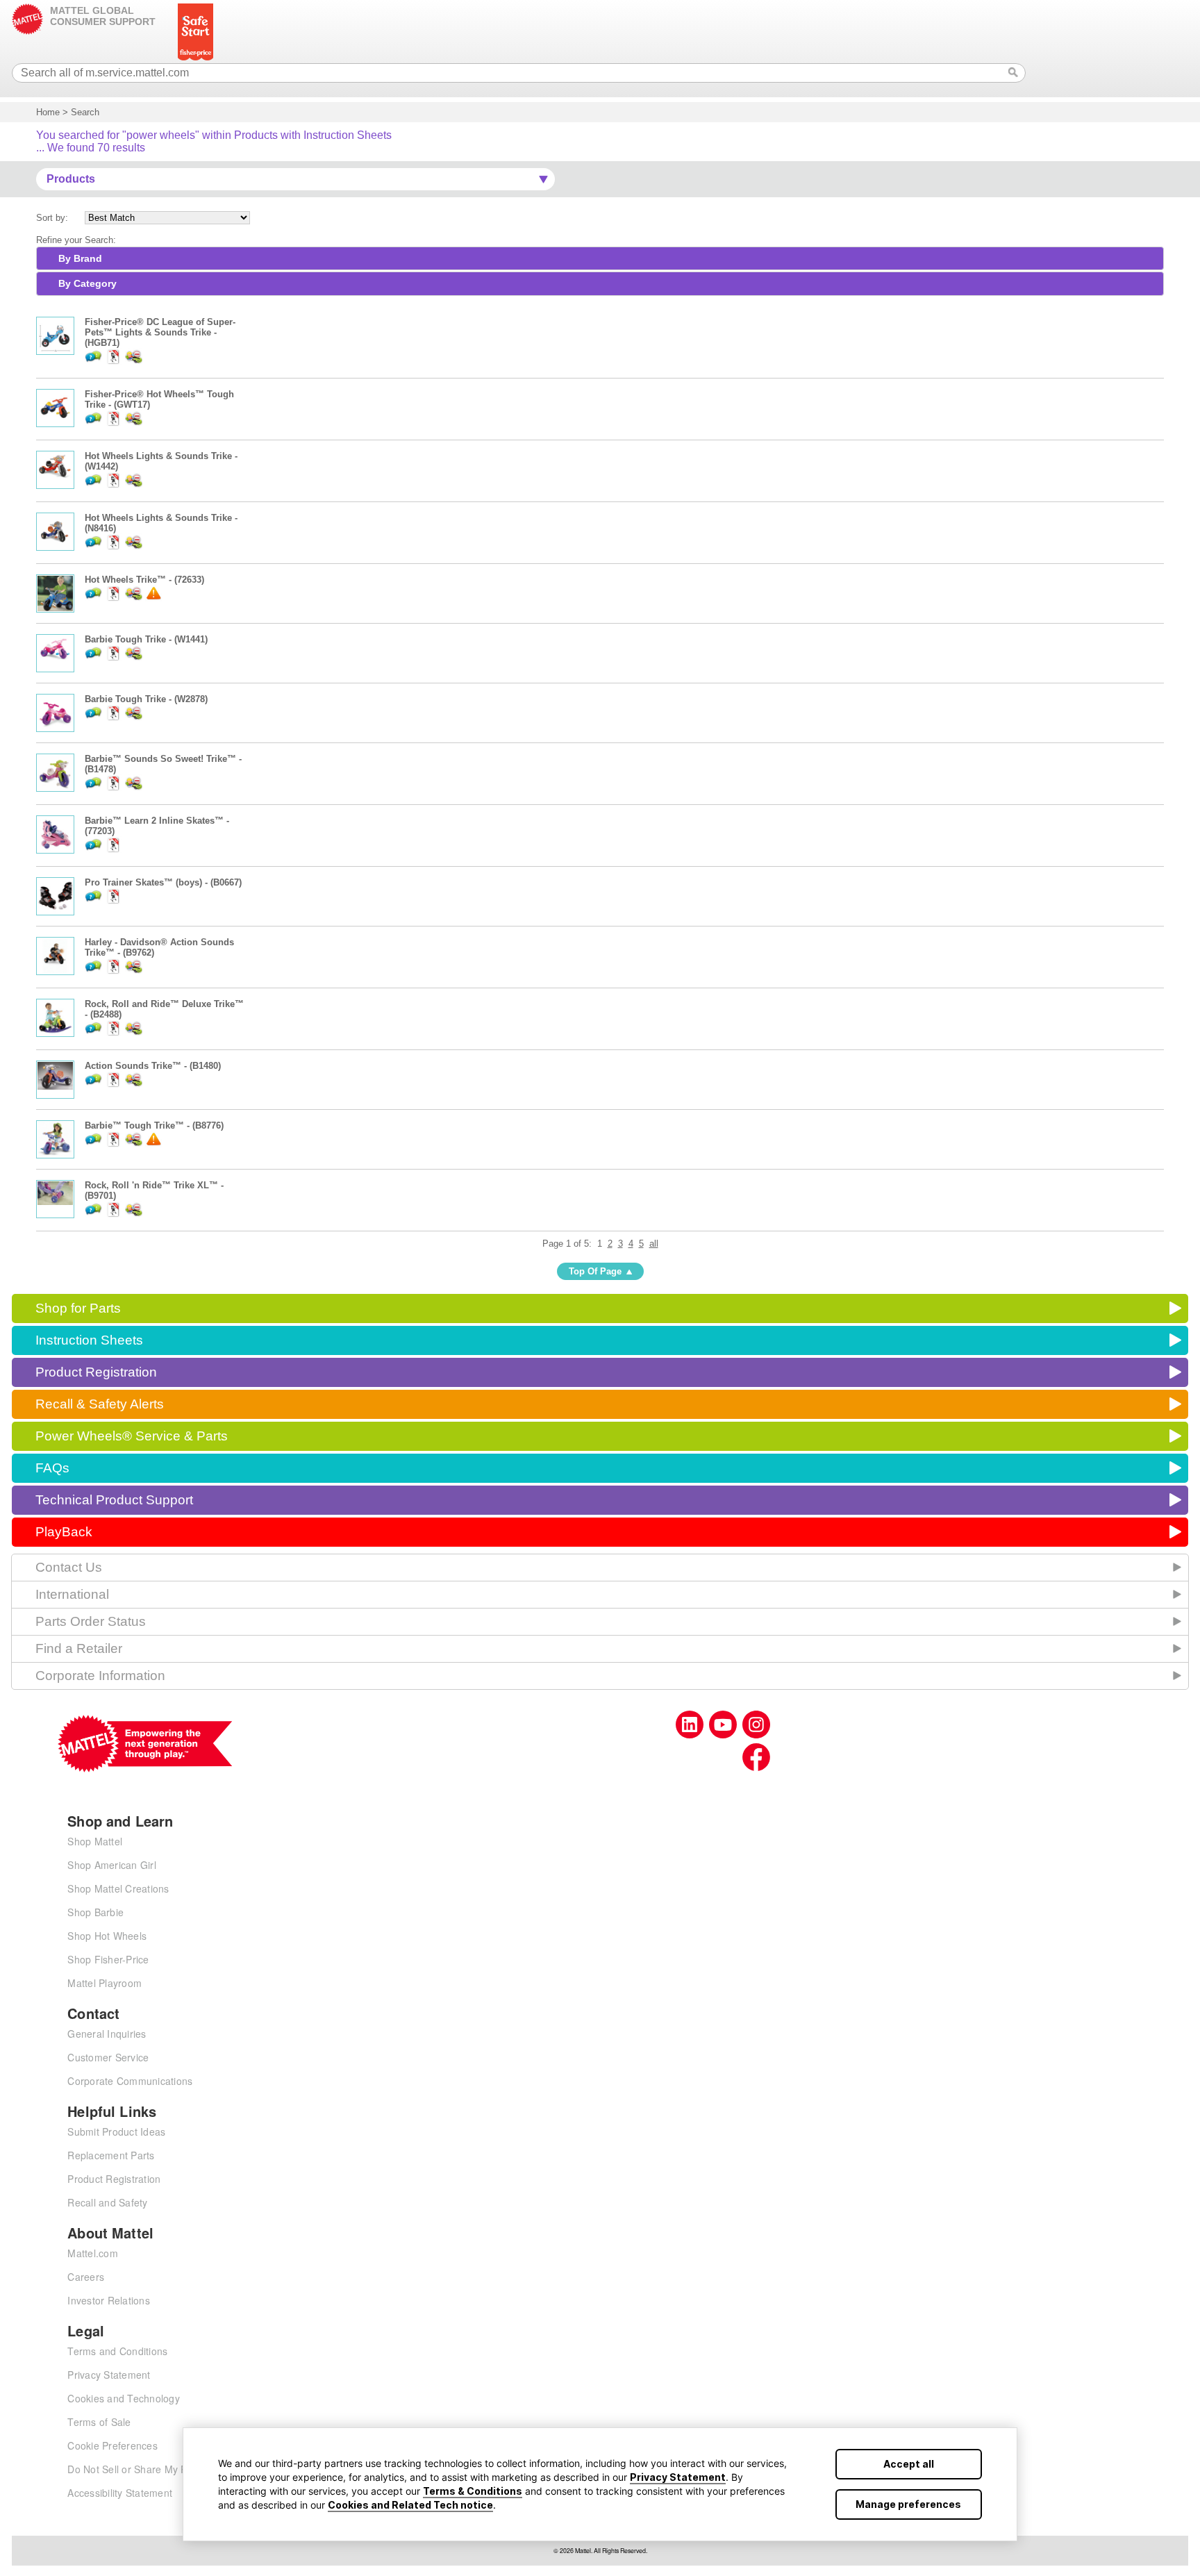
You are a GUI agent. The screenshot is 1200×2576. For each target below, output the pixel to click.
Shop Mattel (95, 1841)
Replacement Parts (111, 2155)
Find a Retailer (79, 1648)
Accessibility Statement (120, 2493)
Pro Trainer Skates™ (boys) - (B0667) (163, 882)
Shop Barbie (95, 1912)
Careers (86, 2277)
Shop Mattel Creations (118, 1888)
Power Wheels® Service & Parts (132, 1436)
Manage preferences (908, 2504)
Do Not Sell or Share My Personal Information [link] (172, 2469)
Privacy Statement (678, 2477)
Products (71, 179)
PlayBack (64, 1532)
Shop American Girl (112, 1865)
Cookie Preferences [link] (112, 2445)
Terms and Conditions (117, 2351)
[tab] (600, 258)
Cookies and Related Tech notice (410, 2505)
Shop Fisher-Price (108, 1959)
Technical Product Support (114, 1500)
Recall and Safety (107, 2202)
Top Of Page (595, 1271)
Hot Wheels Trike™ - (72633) (144, 580)
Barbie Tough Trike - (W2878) (146, 699)
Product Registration (96, 1372)
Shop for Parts (78, 1308)
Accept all (909, 2464)
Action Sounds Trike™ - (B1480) (153, 1066)
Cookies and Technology (124, 2398)
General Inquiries (107, 2034)
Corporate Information (100, 1676)
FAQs (52, 1468)
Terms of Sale (99, 2422)
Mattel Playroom (105, 1983)
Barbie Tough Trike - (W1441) (146, 639)
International (72, 1594)
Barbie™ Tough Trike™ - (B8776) (154, 1125)
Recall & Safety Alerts (100, 1404)
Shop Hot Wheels (107, 1936)
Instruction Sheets (89, 1340)
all (654, 1244)
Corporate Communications (130, 2081)
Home (48, 112)
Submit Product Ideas (116, 2132)
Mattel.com (93, 2253)
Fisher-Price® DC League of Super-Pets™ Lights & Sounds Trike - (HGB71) (160, 332)
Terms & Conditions (473, 2491)
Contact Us (69, 1567)
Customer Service (108, 2057)
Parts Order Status (91, 1621)
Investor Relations (109, 2300)
